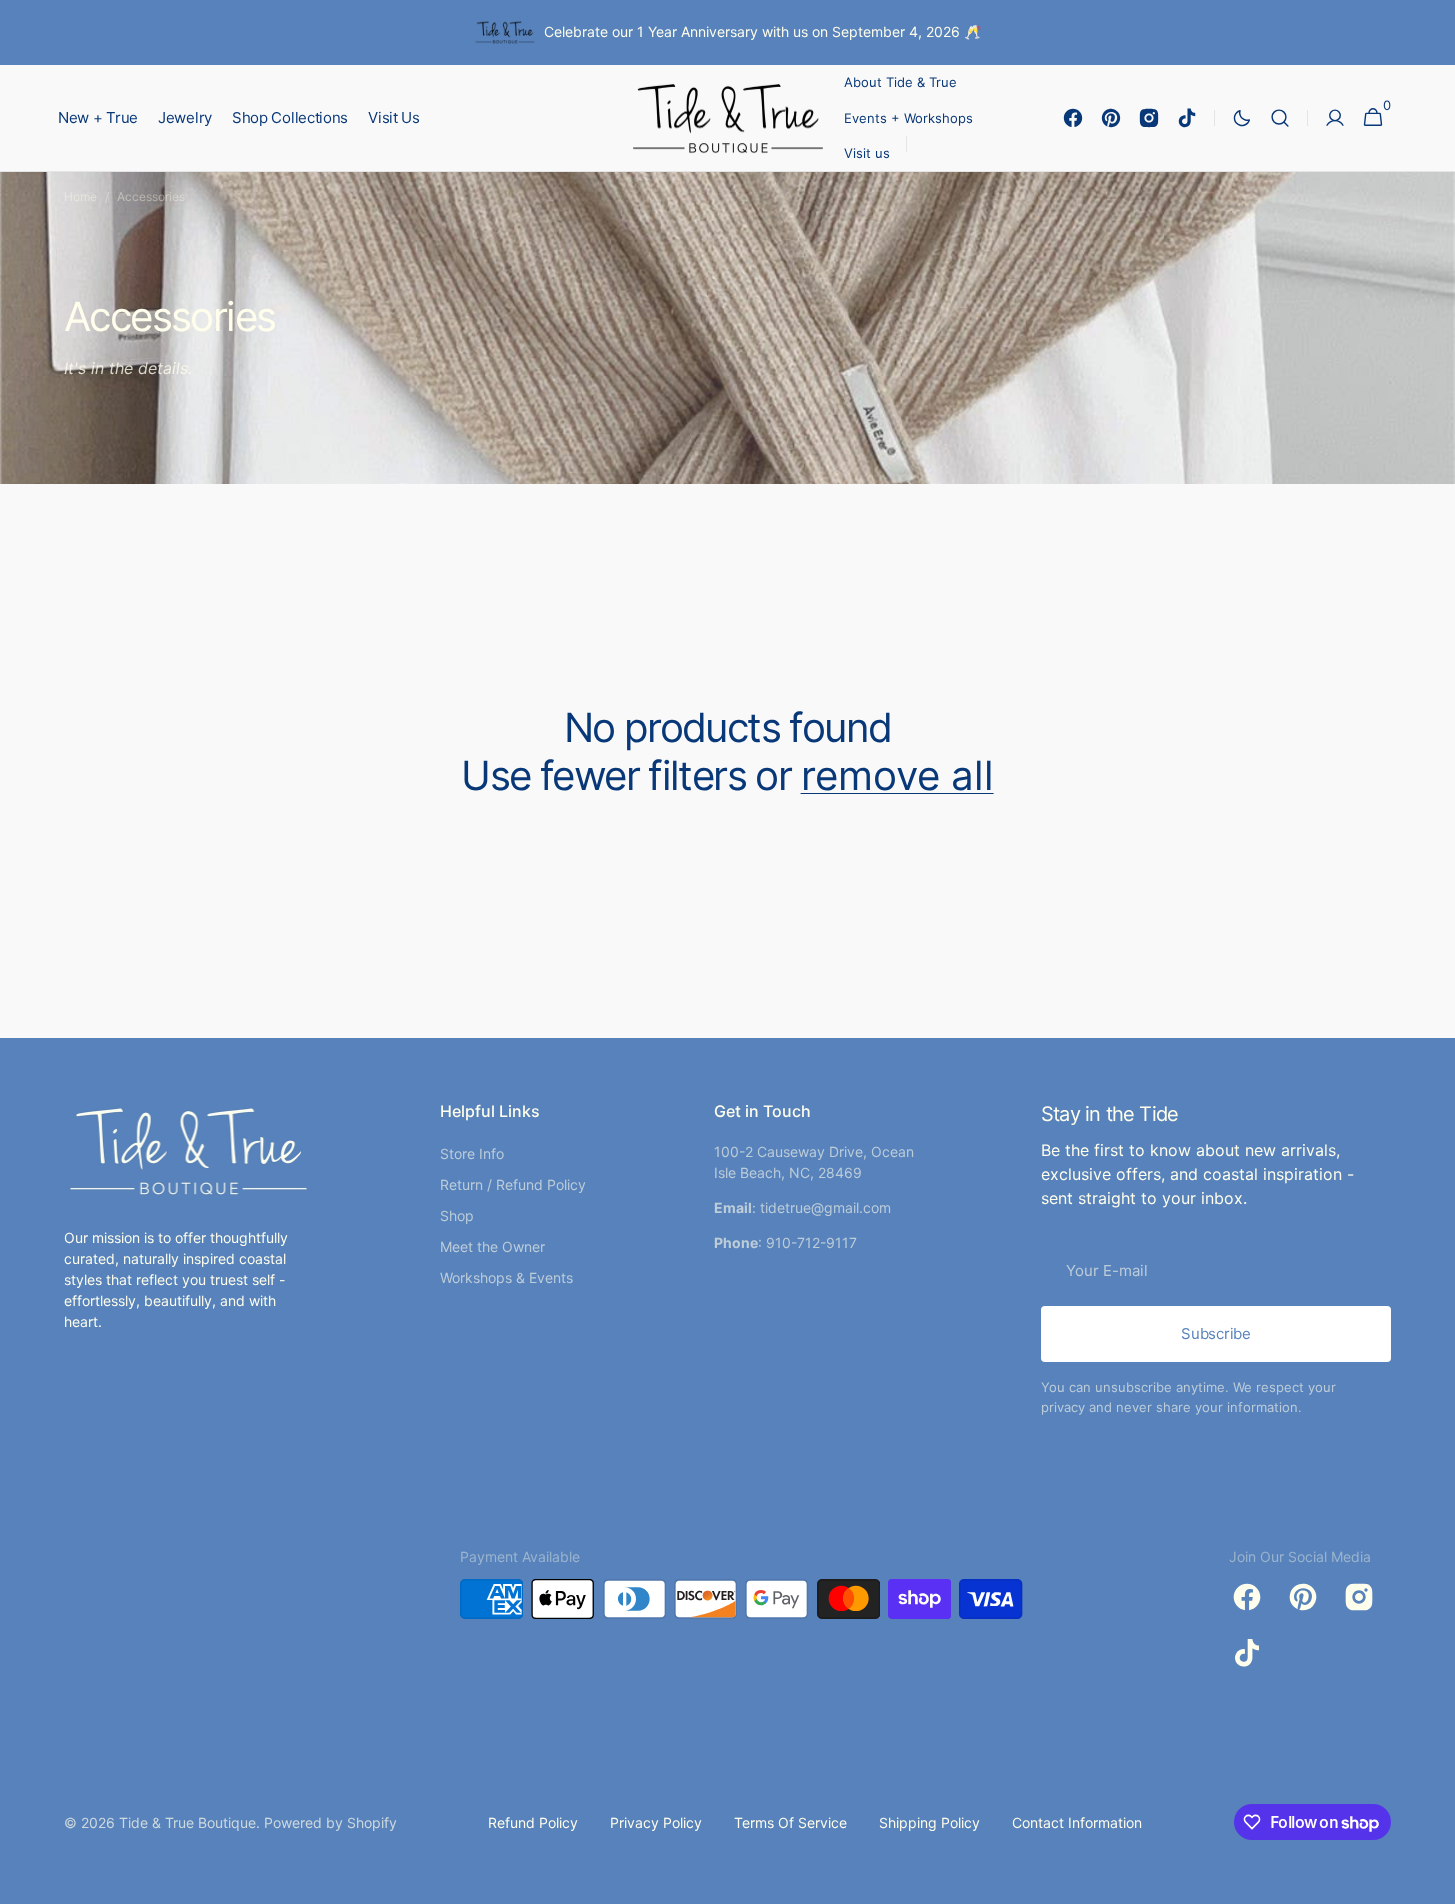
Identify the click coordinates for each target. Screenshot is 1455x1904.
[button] (1280, 118)
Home (80, 196)
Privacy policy (656, 1822)
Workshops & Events (506, 1277)
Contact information (1077, 1822)
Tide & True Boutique (187, 1822)
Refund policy (533, 1822)
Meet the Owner (492, 1246)
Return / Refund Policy (513, 1184)
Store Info (472, 1153)
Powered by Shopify (330, 1822)
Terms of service (790, 1822)
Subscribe (1215, 1333)
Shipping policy (929, 1822)
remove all (897, 776)
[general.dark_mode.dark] (1242, 118)
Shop (457, 1215)
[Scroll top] (1431, 1880)
